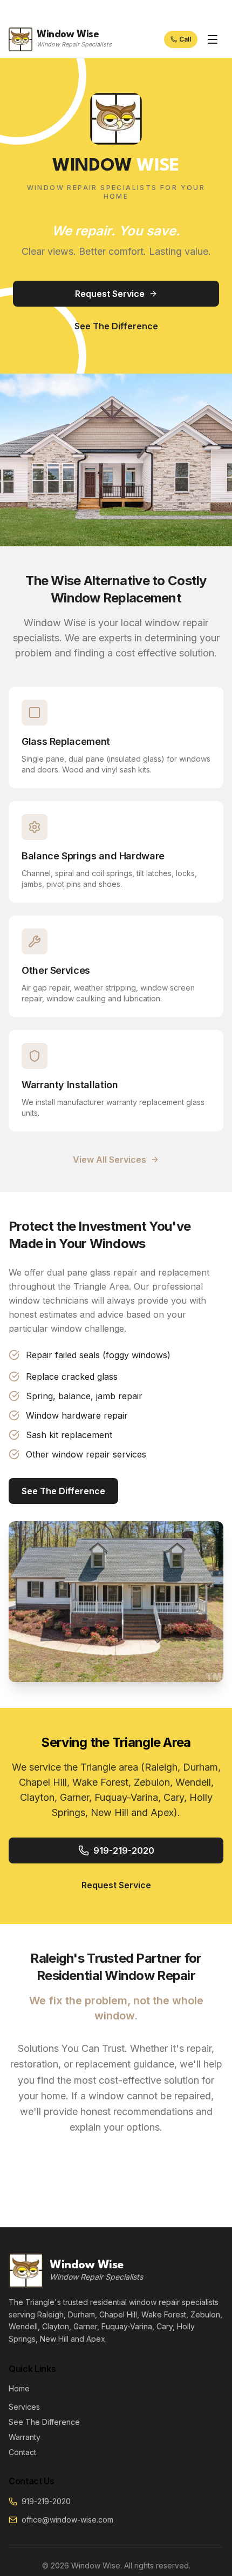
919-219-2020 (124, 1850)
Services (24, 2407)
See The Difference (116, 326)
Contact (22, 2452)
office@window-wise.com (67, 2520)
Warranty (25, 2437)
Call (185, 39)
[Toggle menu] (213, 39)
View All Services (110, 1160)
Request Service (110, 294)
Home (19, 2388)
